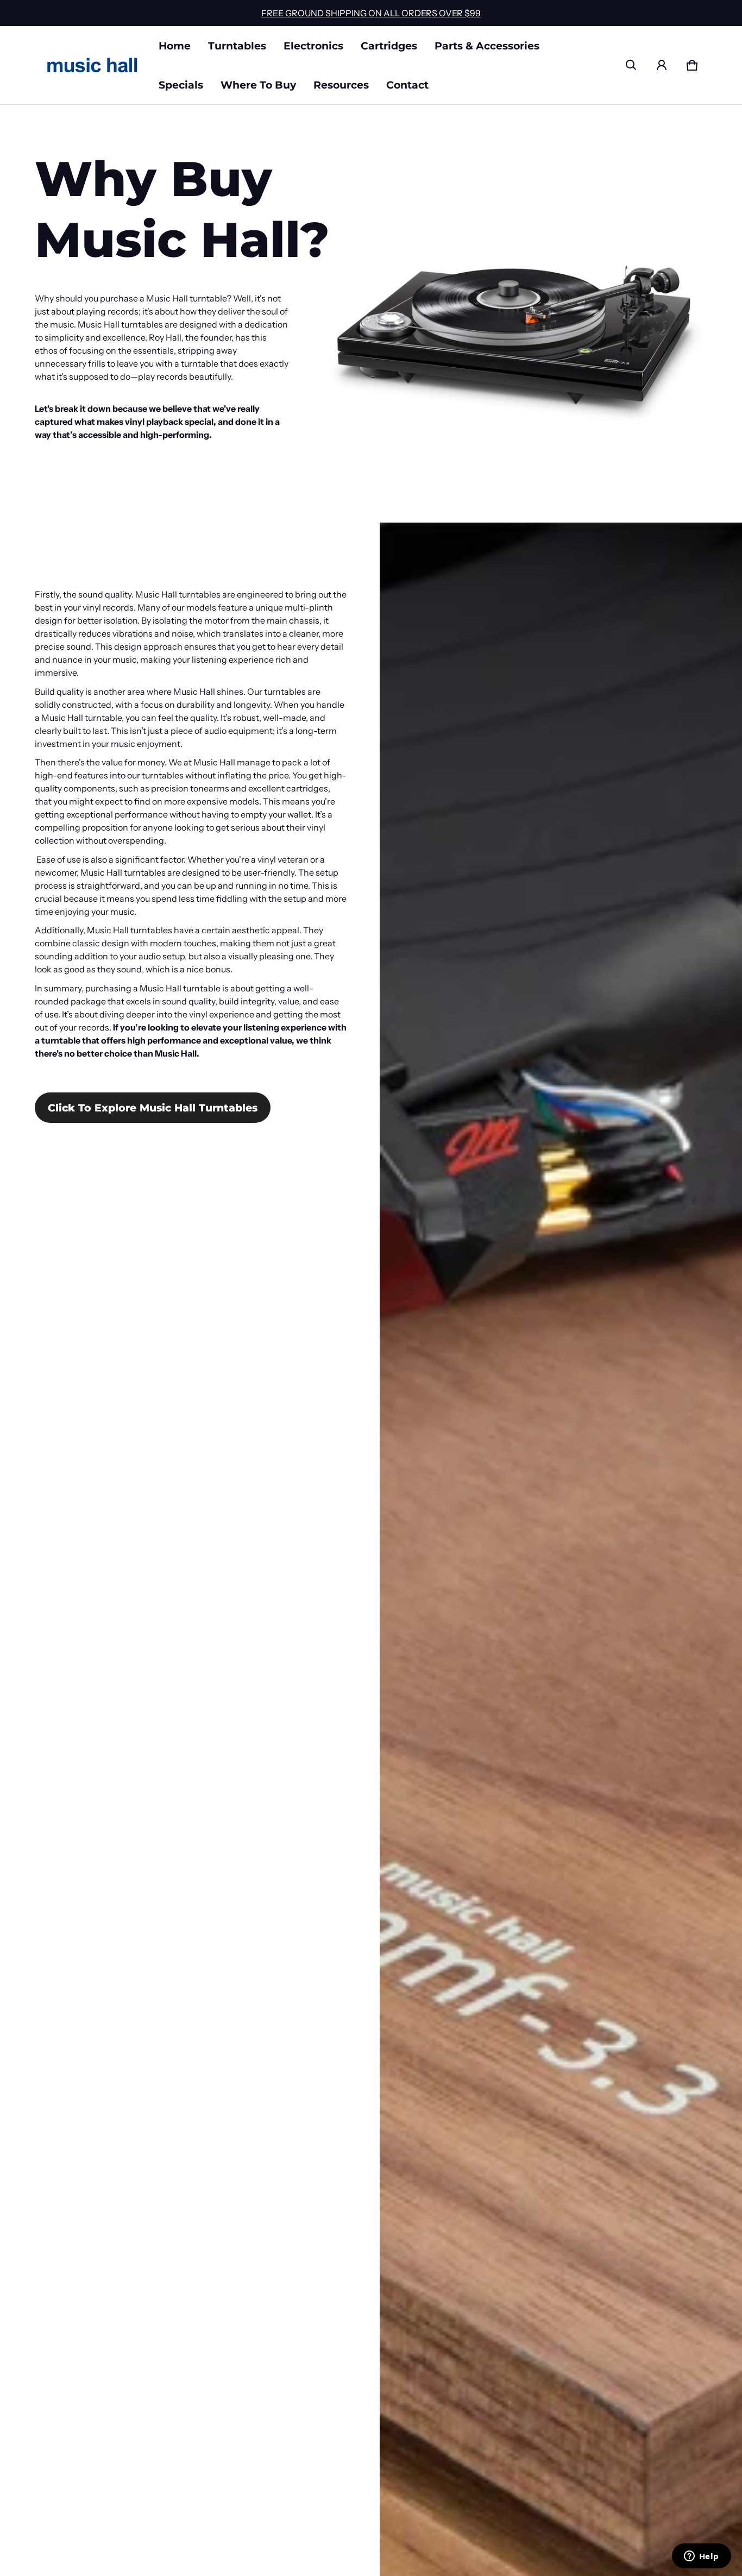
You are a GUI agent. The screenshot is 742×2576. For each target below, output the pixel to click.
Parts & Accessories (487, 46)
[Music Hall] (92, 65)
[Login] (662, 65)
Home (175, 46)
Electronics (313, 46)
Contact (407, 85)
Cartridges (389, 46)
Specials (181, 85)
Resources (341, 85)
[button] (631, 65)
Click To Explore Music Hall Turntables (153, 1108)
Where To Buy (258, 85)
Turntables (237, 46)
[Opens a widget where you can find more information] (701, 2557)
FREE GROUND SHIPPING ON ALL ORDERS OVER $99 (371, 13)
